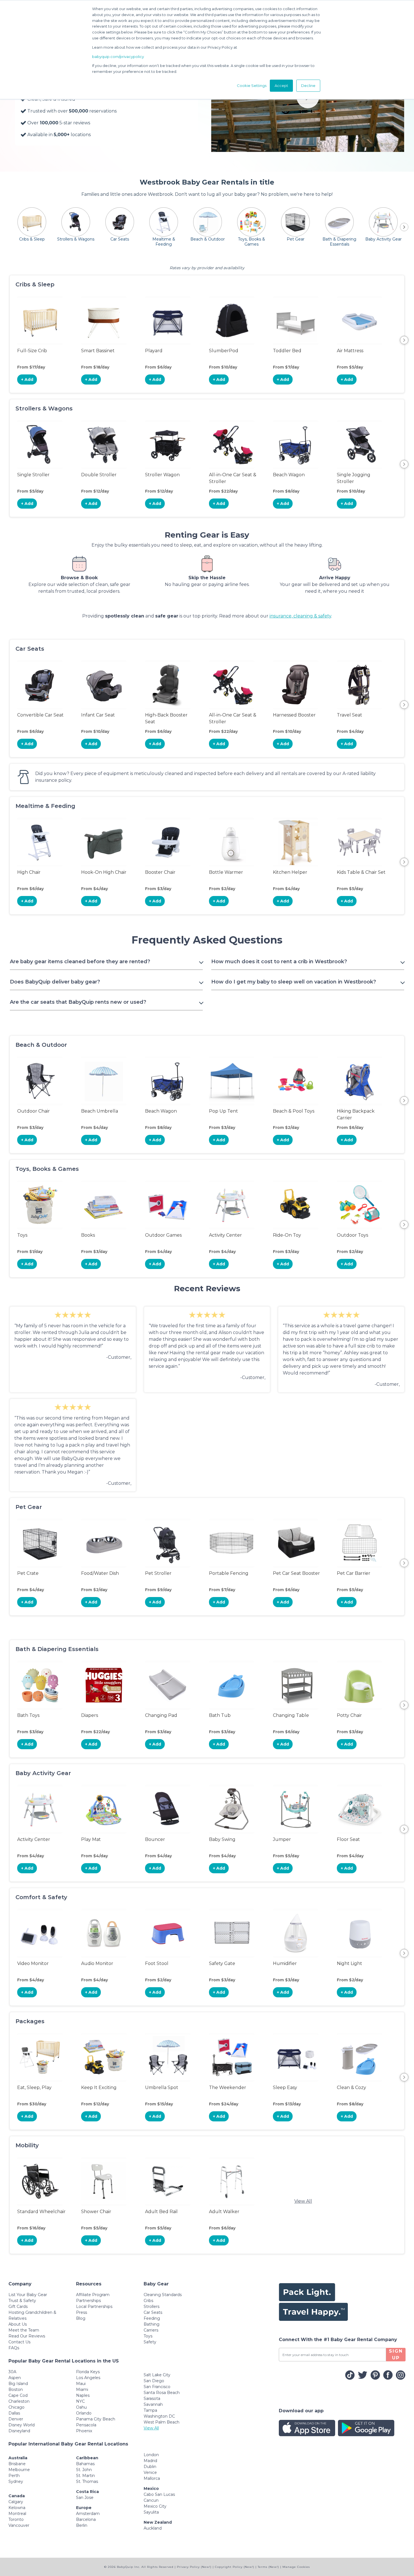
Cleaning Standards (163, 2295)
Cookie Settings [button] (252, 86)
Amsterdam (88, 2514)
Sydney (16, 2481)
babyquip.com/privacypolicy (118, 57)
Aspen (15, 2378)
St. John (84, 2470)
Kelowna (17, 2508)
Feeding (152, 2318)
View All (303, 2201)
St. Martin (85, 2476)
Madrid (150, 2461)
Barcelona (86, 2519)
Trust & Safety (22, 2301)
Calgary (16, 2502)
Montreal (17, 2514)
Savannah (153, 2404)
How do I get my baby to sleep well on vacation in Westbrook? (294, 982)
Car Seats (153, 2312)
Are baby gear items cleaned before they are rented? (80, 962)
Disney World (22, 2425)
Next (404, 340)
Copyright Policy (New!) (235, 2567)
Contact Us (19, 2342)
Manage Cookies (296, 2567)
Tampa (150, 2410)
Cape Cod (18, 2395)
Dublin (150, 2467)
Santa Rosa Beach (162, 2393)
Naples (83, 2395)
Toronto (16, 2519)
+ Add (27, 379)
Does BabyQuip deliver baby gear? (55, 982)
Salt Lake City (157, 2375)
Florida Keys (88, 2372)
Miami (82, 2389)
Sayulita (151, 2512)
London (151, 2455)
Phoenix (84, 2431)
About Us (18, 2324)
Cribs (148, 2301)
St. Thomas (87, 2481)
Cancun (151, 2500)
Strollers (152, 2307)
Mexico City (155, 2506)
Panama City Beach (96, 2419)
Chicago (16, 2407)
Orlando (84, 2413)
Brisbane (17, 2464)
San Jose (85, 2498)
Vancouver (19, 2525)
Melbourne (19, 2470)
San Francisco (157, 2387)
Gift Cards (18, 2307)
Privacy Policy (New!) (194, 2567)
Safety (150, 2342)
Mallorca (152, 2478)
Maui (81, 2384)
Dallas (14, 2413)
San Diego (154, 2381)
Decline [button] (308, 86)
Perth (14, 2476)
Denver (16, 2419)
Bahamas (85, 2464)
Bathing (152, 2324)
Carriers (151, 2330)
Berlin (82, 2525)
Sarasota (152, 2398)
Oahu (81, 2407)
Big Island (18, 2384)
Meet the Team (24, 2330)
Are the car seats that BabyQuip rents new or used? (78, 1002)
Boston (16, 2389)
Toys (148, 2336)
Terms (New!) (268, 2567)
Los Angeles (88, 2378)
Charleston (19, 2401)
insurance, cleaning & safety (300, 616)
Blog (81, 2318)
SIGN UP (396, 2354)
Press (82, 2312)
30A (12, 2372)
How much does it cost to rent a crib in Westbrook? (279, 962)
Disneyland (19, 2431)
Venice (150, 2472)
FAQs (14, 2348)
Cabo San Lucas (159, 2494)
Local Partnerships (94, 2307)
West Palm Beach (162, 2422)
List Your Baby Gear (28, 2295)
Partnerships (88, 2301)
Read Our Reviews (27, 2336)
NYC (80, 2401)
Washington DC (159, 2416)
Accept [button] (281, 86)
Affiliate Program (93, 2295)
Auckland (153, 2528)
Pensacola (86, 2425)
